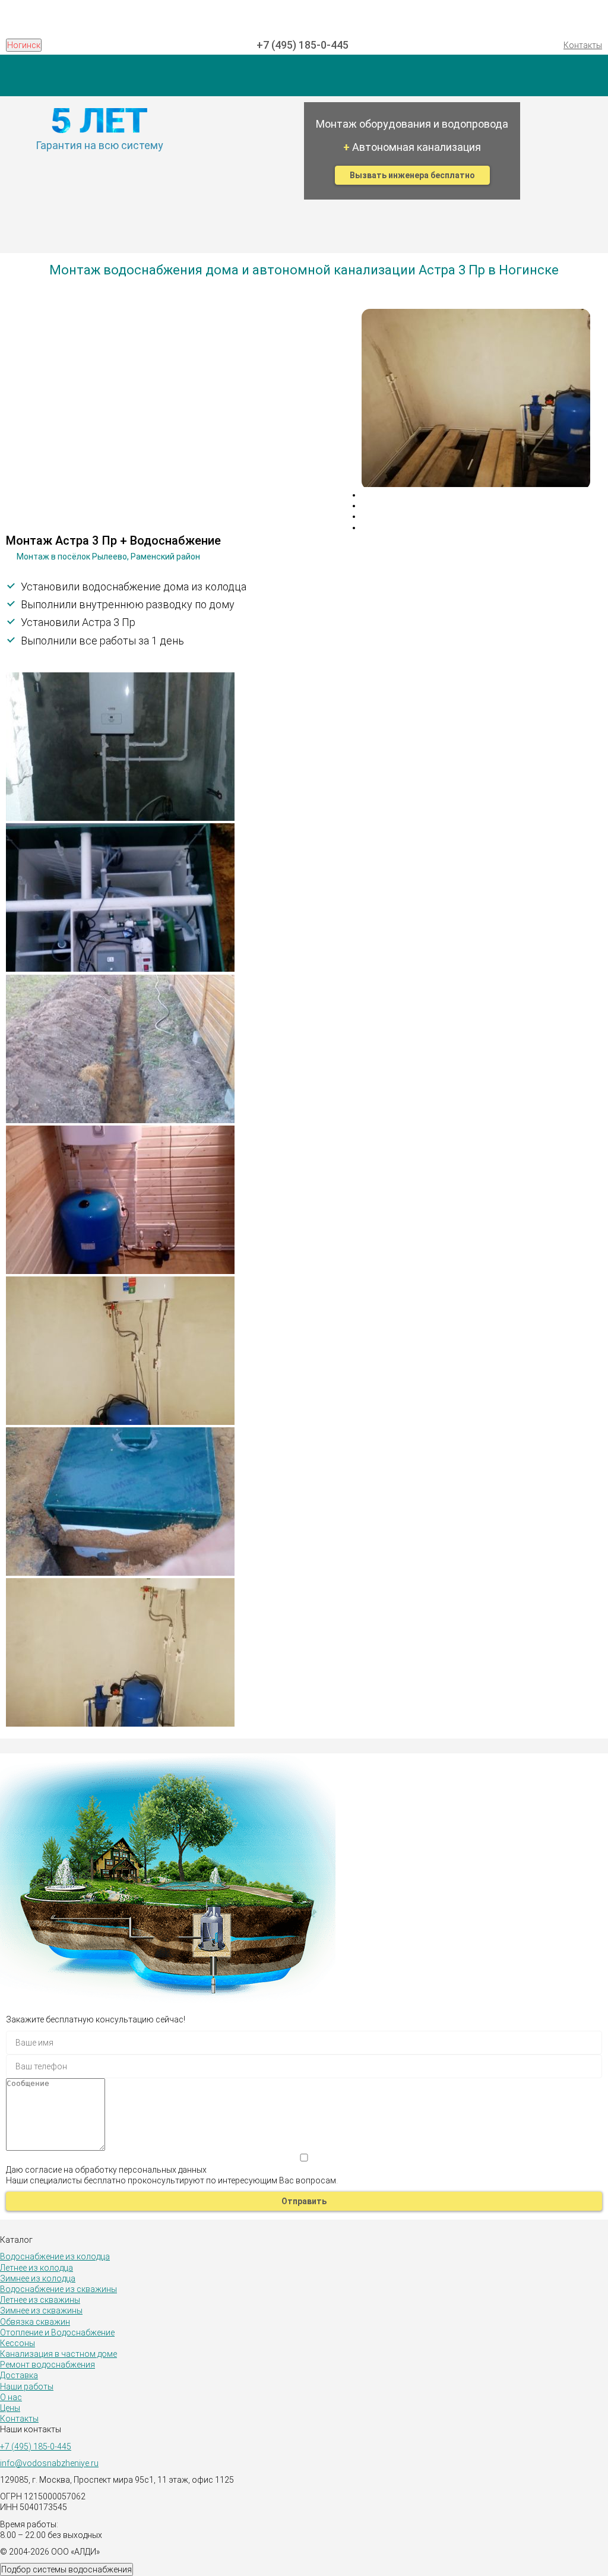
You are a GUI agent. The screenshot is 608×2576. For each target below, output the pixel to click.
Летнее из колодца (37, 2268)
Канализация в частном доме (58, 2354)
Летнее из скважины (40, 2300)
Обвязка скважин (35, 2322)
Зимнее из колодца (38, 2278)
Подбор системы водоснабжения (66, 2569)
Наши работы (27, 2387)
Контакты (583, 45)
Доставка (19, 2375)
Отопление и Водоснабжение (57, 2332)
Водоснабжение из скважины (58, 2289)
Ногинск (24, 45)
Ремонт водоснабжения (47, 2365)
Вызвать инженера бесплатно (412, 175)
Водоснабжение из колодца (55, 2256)
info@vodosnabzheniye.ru (49, 2463)
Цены (10, 2408)
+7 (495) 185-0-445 (303, 45)
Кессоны (18, 2343)
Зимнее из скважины (41, 2311)
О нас (11, 2397)
